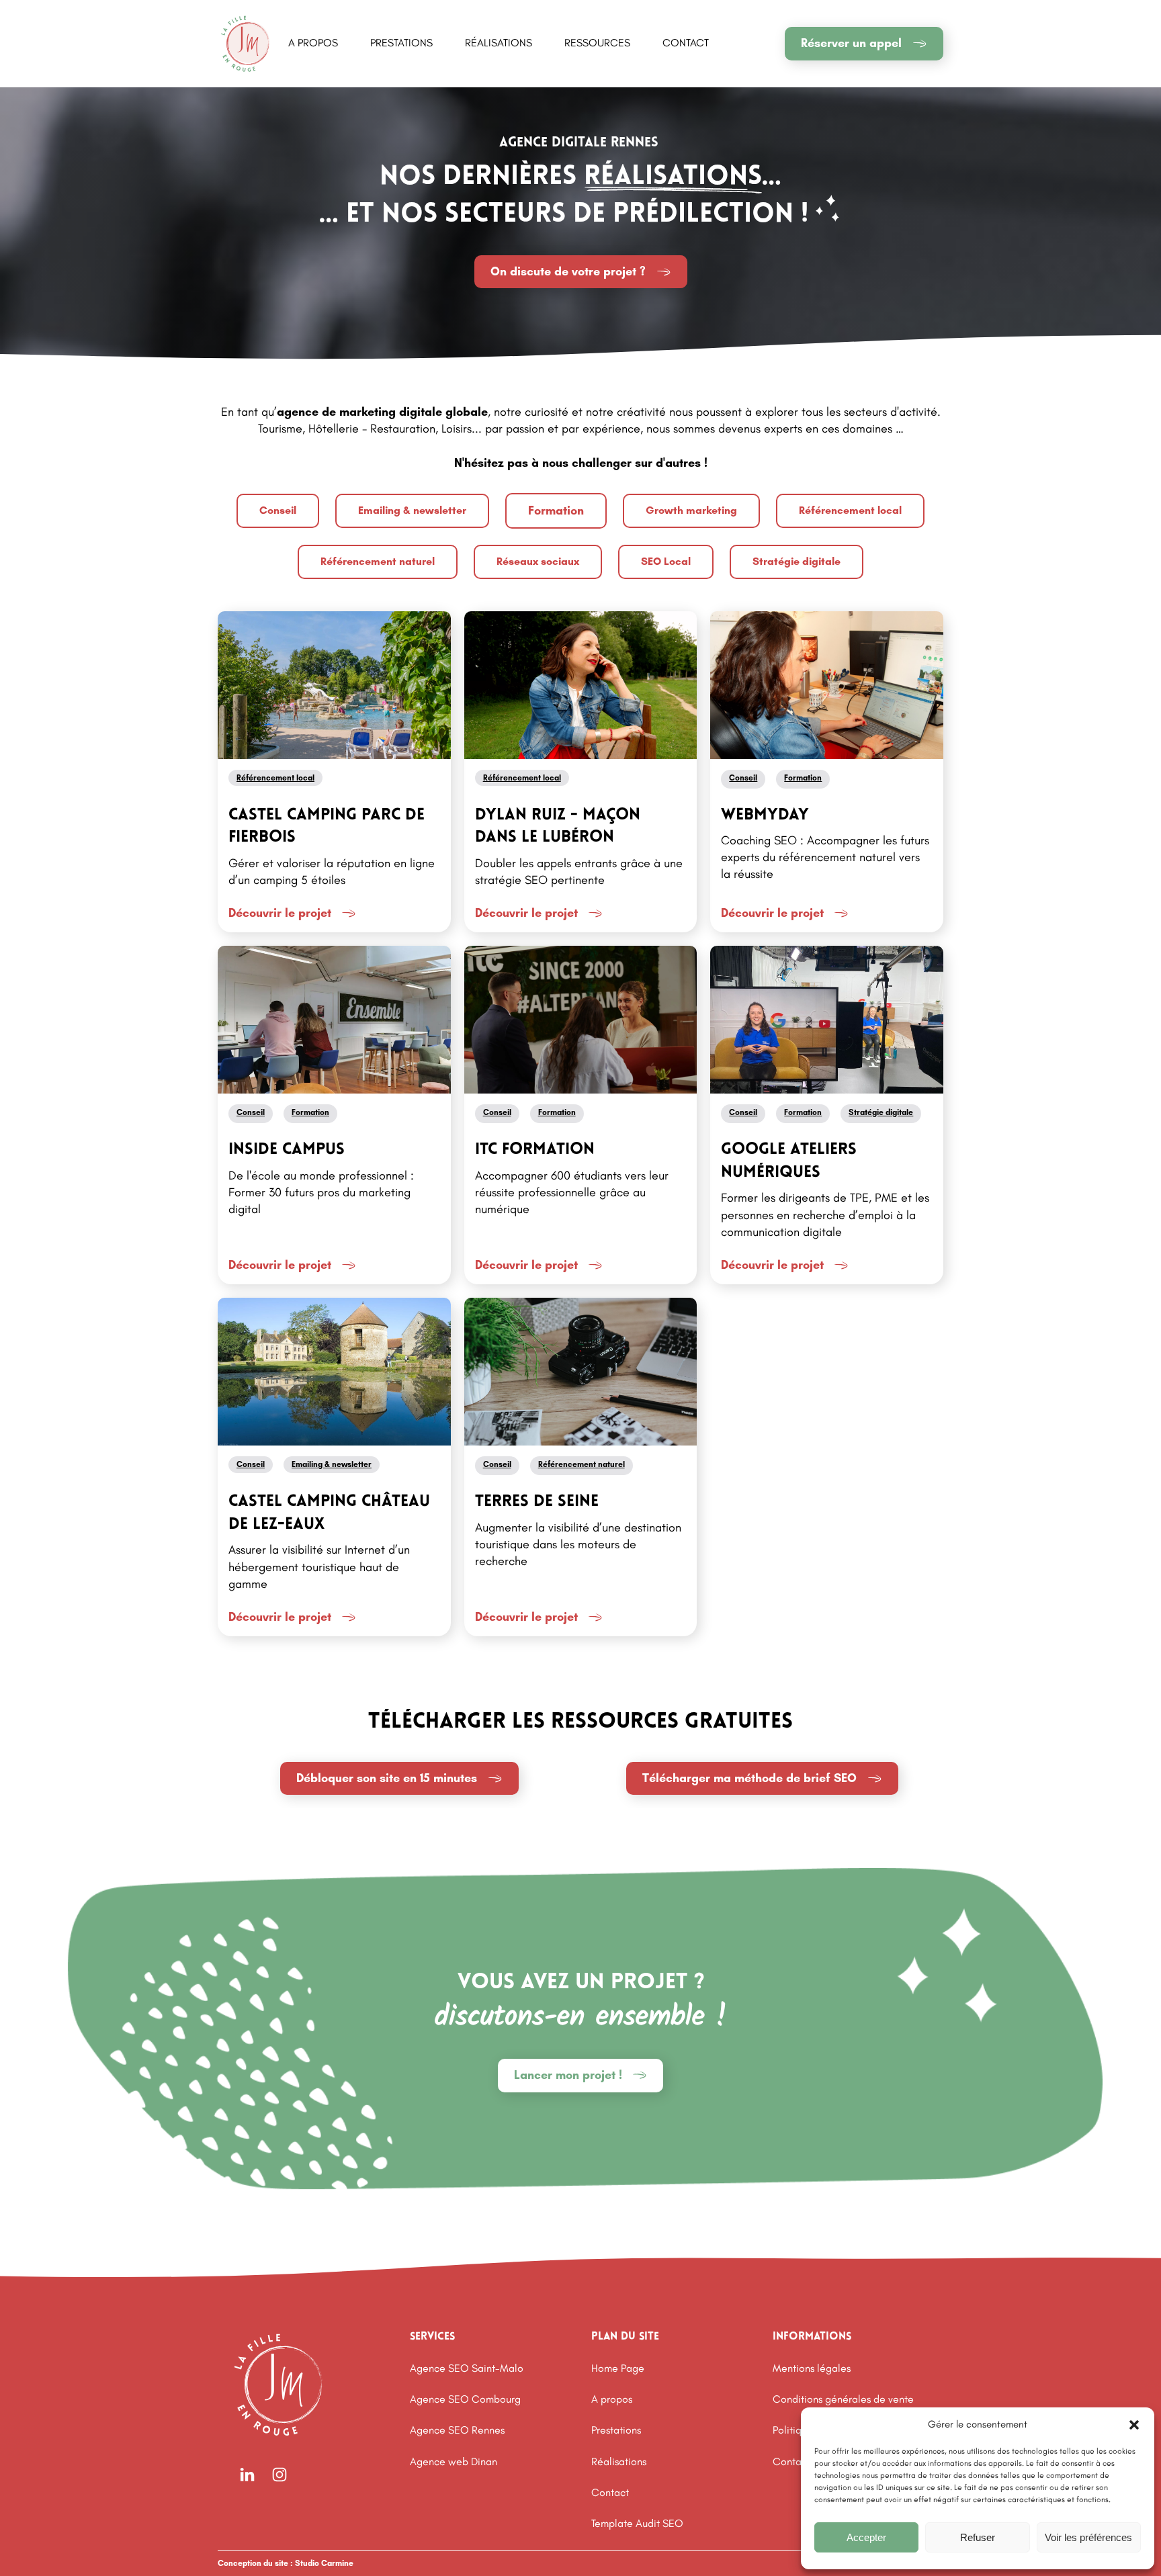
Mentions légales (812, 2368)
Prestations (401, 43)
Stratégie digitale (797, 561)
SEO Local (666, 561)
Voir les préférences (1088, 2537)
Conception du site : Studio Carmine (286, 2563)
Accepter (866, 2537)
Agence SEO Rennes (457, 2430)
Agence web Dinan (454, 2461)
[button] (1134, 2425)
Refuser (978, 2537)
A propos (313, 43)
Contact (686, 43)
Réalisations (499, 43)
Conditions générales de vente (843, 2399)
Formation (556, 510)
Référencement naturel (378, 561)
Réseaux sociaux (538, 561)
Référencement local (850, 510)
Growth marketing (691, 510)
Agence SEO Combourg (465, 2399)
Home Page (618, 2368)
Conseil (278, 510)
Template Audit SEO (637, 2523)
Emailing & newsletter (412, 510)
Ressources (597, 43)
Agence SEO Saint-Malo (467, 2368)
